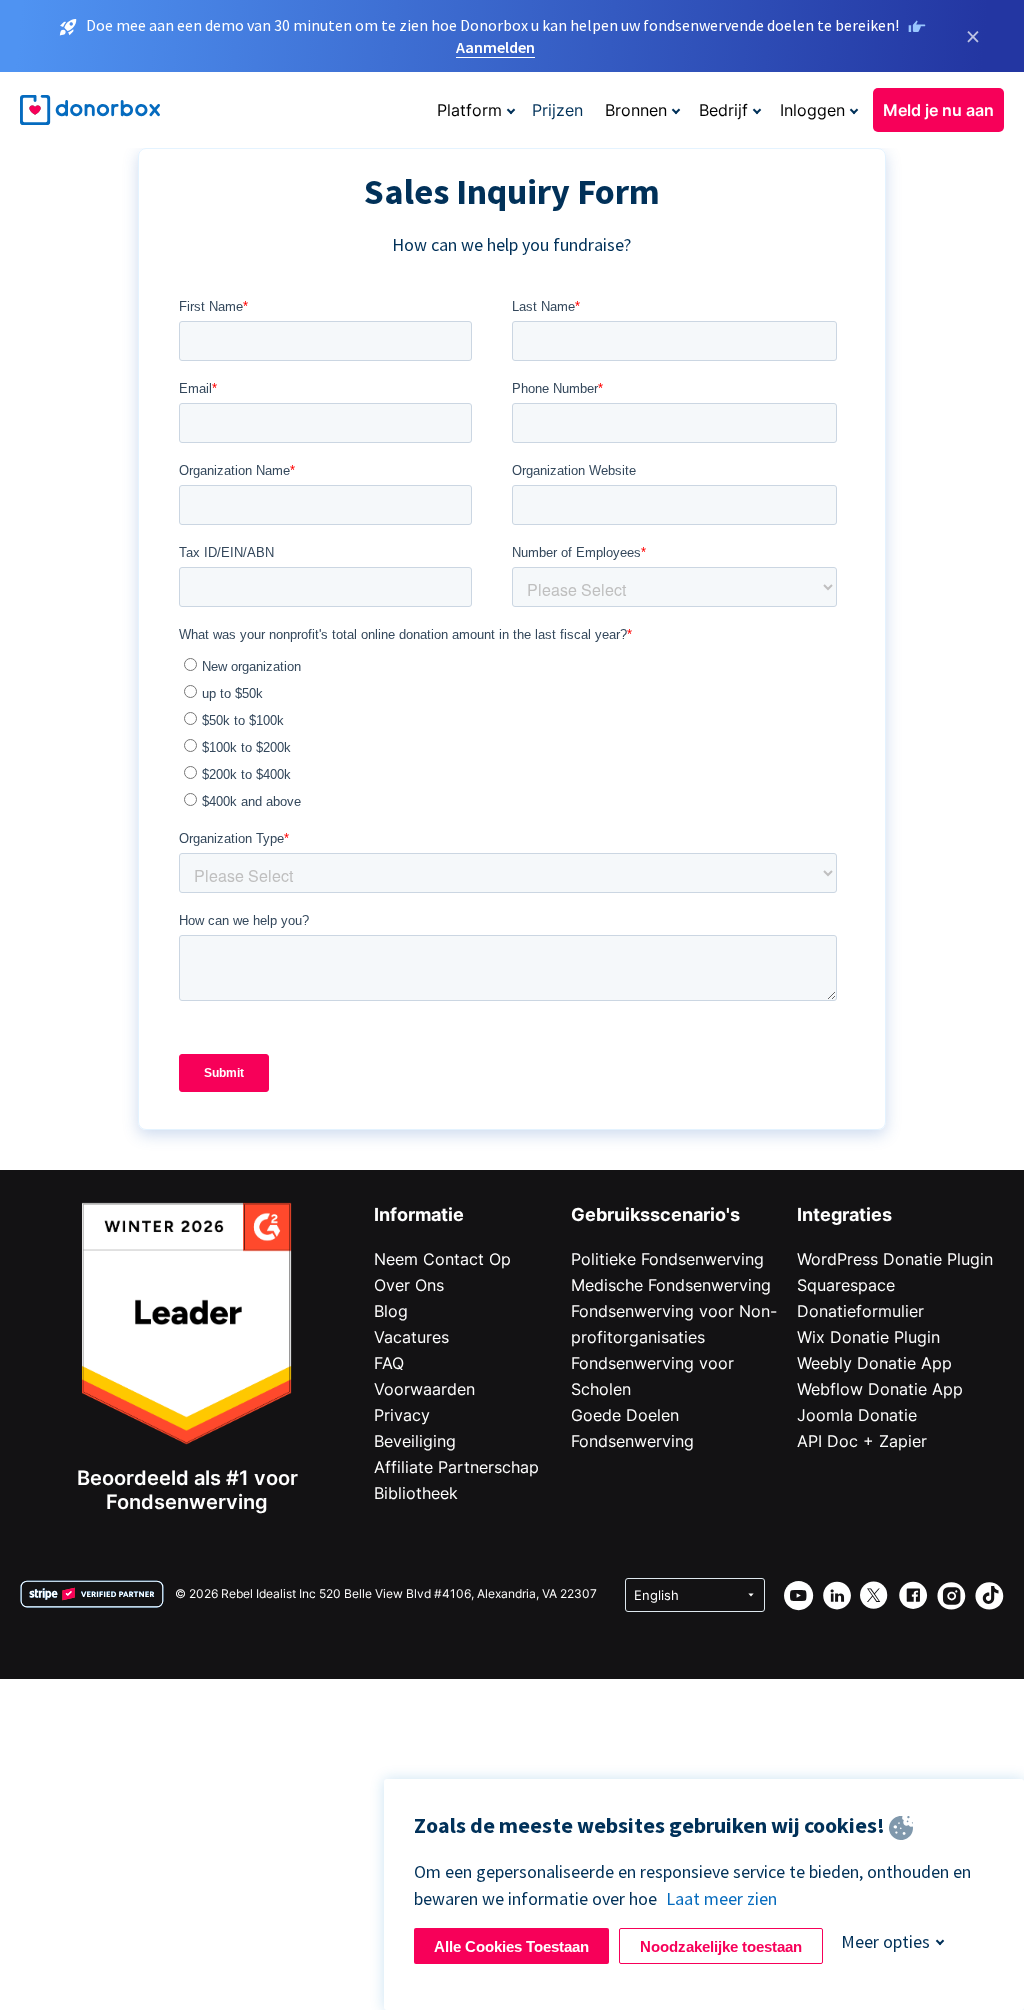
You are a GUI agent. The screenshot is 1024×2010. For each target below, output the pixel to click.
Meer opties (885, 1941)
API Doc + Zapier (862, 1441)
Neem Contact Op (442, 1259)
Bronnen (636, 110)
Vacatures (411, 1337)
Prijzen (557, 110)
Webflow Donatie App (880, 1389)
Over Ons (409, 1285)
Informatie (419, 1214)
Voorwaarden (424, 1389)
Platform (469, 110)
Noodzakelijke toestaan (721, 1946)
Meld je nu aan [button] (938, 110)
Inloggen (812, 110)
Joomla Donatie (857, 1415)
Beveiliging (415, 1441)
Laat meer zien (721, 1898)
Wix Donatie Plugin (868, 1337)
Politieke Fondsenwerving (667, 1259)
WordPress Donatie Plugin (895, 1259)
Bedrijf (723, 110)
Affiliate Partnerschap (456, 1467)
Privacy (402, 1415)
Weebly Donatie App (874, 1363)
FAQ (389, 1363)
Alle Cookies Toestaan (511, 1946)
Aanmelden (495, 47)
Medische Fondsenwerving (671, 1285)
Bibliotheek (416, 1493)
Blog (391, 1311)
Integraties (844, 1214)
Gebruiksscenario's (655, 1214)
